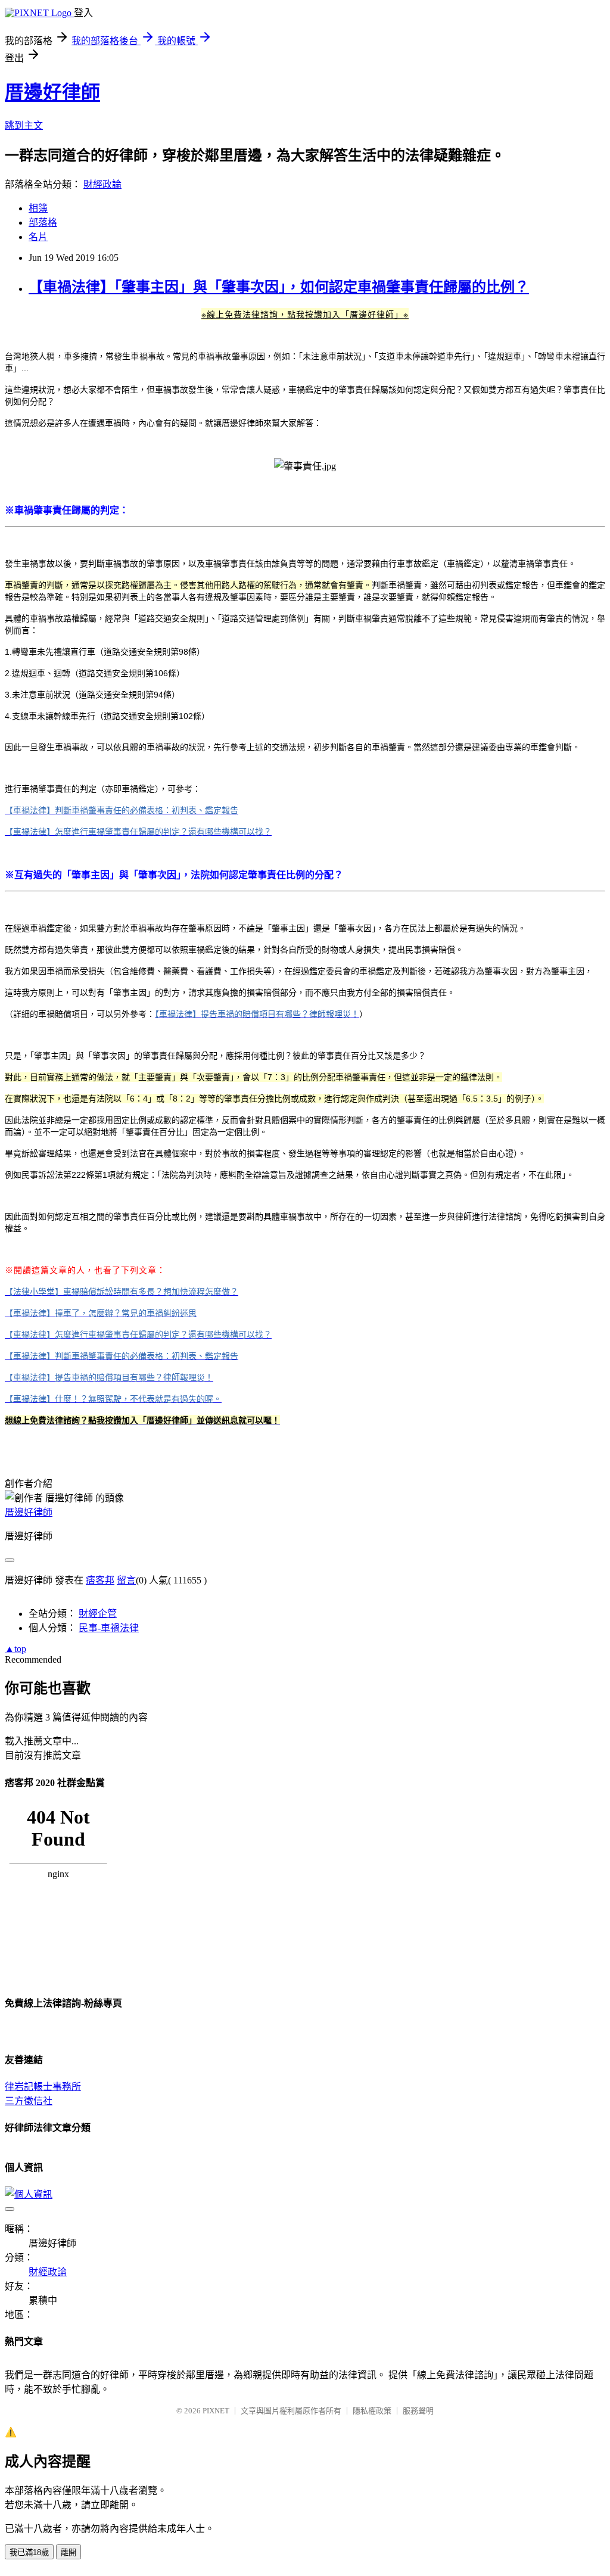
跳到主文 (24, 125)
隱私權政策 (372, 2411)
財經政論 (102, 184)
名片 (38, 237)
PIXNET (216, 2411)
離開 (69, 2552)
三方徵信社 (29, 2101)
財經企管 (98, 1614)
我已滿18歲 (29, 2552)
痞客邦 (100, 1580)
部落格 (43, 223)
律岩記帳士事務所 (43, 2087)
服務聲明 (418, 2411)
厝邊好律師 (52, 92)
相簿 (38, 208)
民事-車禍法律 (109, 1628)
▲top (15, 1649)
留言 (126, 1580)
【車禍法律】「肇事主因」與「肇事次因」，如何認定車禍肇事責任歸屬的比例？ (279, 287)
